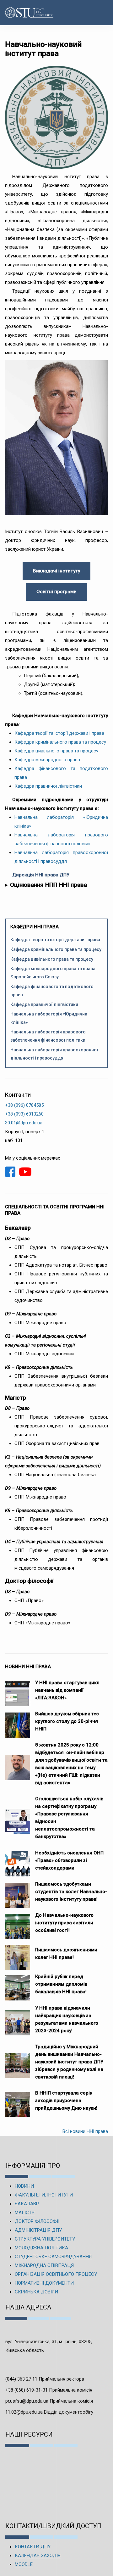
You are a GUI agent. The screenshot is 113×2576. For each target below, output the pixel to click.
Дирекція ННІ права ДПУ (41, 875)
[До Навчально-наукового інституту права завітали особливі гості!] (18, 1923)
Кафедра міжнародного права (47, 760)
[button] (102, 13)
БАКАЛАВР (27, 2204)
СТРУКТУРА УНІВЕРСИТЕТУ (45, 2239)
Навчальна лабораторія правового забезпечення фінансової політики (48, 1036)
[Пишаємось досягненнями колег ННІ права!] (18, 1954)
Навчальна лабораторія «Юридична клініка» (49, 1018)
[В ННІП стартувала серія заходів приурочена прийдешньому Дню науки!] (18, 2101)
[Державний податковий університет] (21, 13)
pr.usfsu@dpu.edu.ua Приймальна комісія (49, 2401)
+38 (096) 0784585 (24, 1105)
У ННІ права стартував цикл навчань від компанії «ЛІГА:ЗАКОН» (67, 1690)
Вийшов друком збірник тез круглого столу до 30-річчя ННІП (67, 1721)
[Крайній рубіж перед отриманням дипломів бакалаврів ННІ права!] (18, 1985)
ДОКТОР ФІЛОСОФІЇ (37, 2221)
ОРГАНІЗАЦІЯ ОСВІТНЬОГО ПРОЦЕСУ (56, 2274)
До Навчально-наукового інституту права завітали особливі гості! (64, 1923)
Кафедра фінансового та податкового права (52, 991)
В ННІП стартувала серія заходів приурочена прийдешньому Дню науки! (66, 2101)
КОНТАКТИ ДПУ (33, 2547)
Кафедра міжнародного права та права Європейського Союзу (53, 973)
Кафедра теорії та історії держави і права (59, 733)
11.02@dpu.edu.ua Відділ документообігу (49, 2412)
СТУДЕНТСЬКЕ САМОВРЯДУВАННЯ (53, 2257)
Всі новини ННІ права (85, 2131)
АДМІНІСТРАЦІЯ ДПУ (38, 2230)
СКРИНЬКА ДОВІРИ (36, 2292)
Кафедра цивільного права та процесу (56, 751)
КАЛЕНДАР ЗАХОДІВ (38, 2556)
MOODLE (24, 2564)
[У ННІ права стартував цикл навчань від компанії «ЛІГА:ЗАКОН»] (18, 1690)
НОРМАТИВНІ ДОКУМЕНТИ (44, 2283)
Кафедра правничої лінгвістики (48, 786)
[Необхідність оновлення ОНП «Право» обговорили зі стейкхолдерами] (18, 1861)
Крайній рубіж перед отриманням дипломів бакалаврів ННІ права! (61, 1984)
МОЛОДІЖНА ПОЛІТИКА (41, 2248)
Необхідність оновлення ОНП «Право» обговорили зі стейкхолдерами (69, 1860)
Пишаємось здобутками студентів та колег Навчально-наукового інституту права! (71, 1892)
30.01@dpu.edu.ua (24, 1123)
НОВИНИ (24, 2186)
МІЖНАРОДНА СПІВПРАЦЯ (44, 2265)
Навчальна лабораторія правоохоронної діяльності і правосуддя (54, 1054)
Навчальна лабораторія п (45, 852)
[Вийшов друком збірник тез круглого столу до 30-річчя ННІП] (18, 1722)
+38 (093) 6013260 (24, 1114)
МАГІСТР (25, 2213)
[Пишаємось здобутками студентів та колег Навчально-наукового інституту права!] (18, 1892)
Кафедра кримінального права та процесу (60, 742)
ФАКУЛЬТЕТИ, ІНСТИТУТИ (44, 2195)
